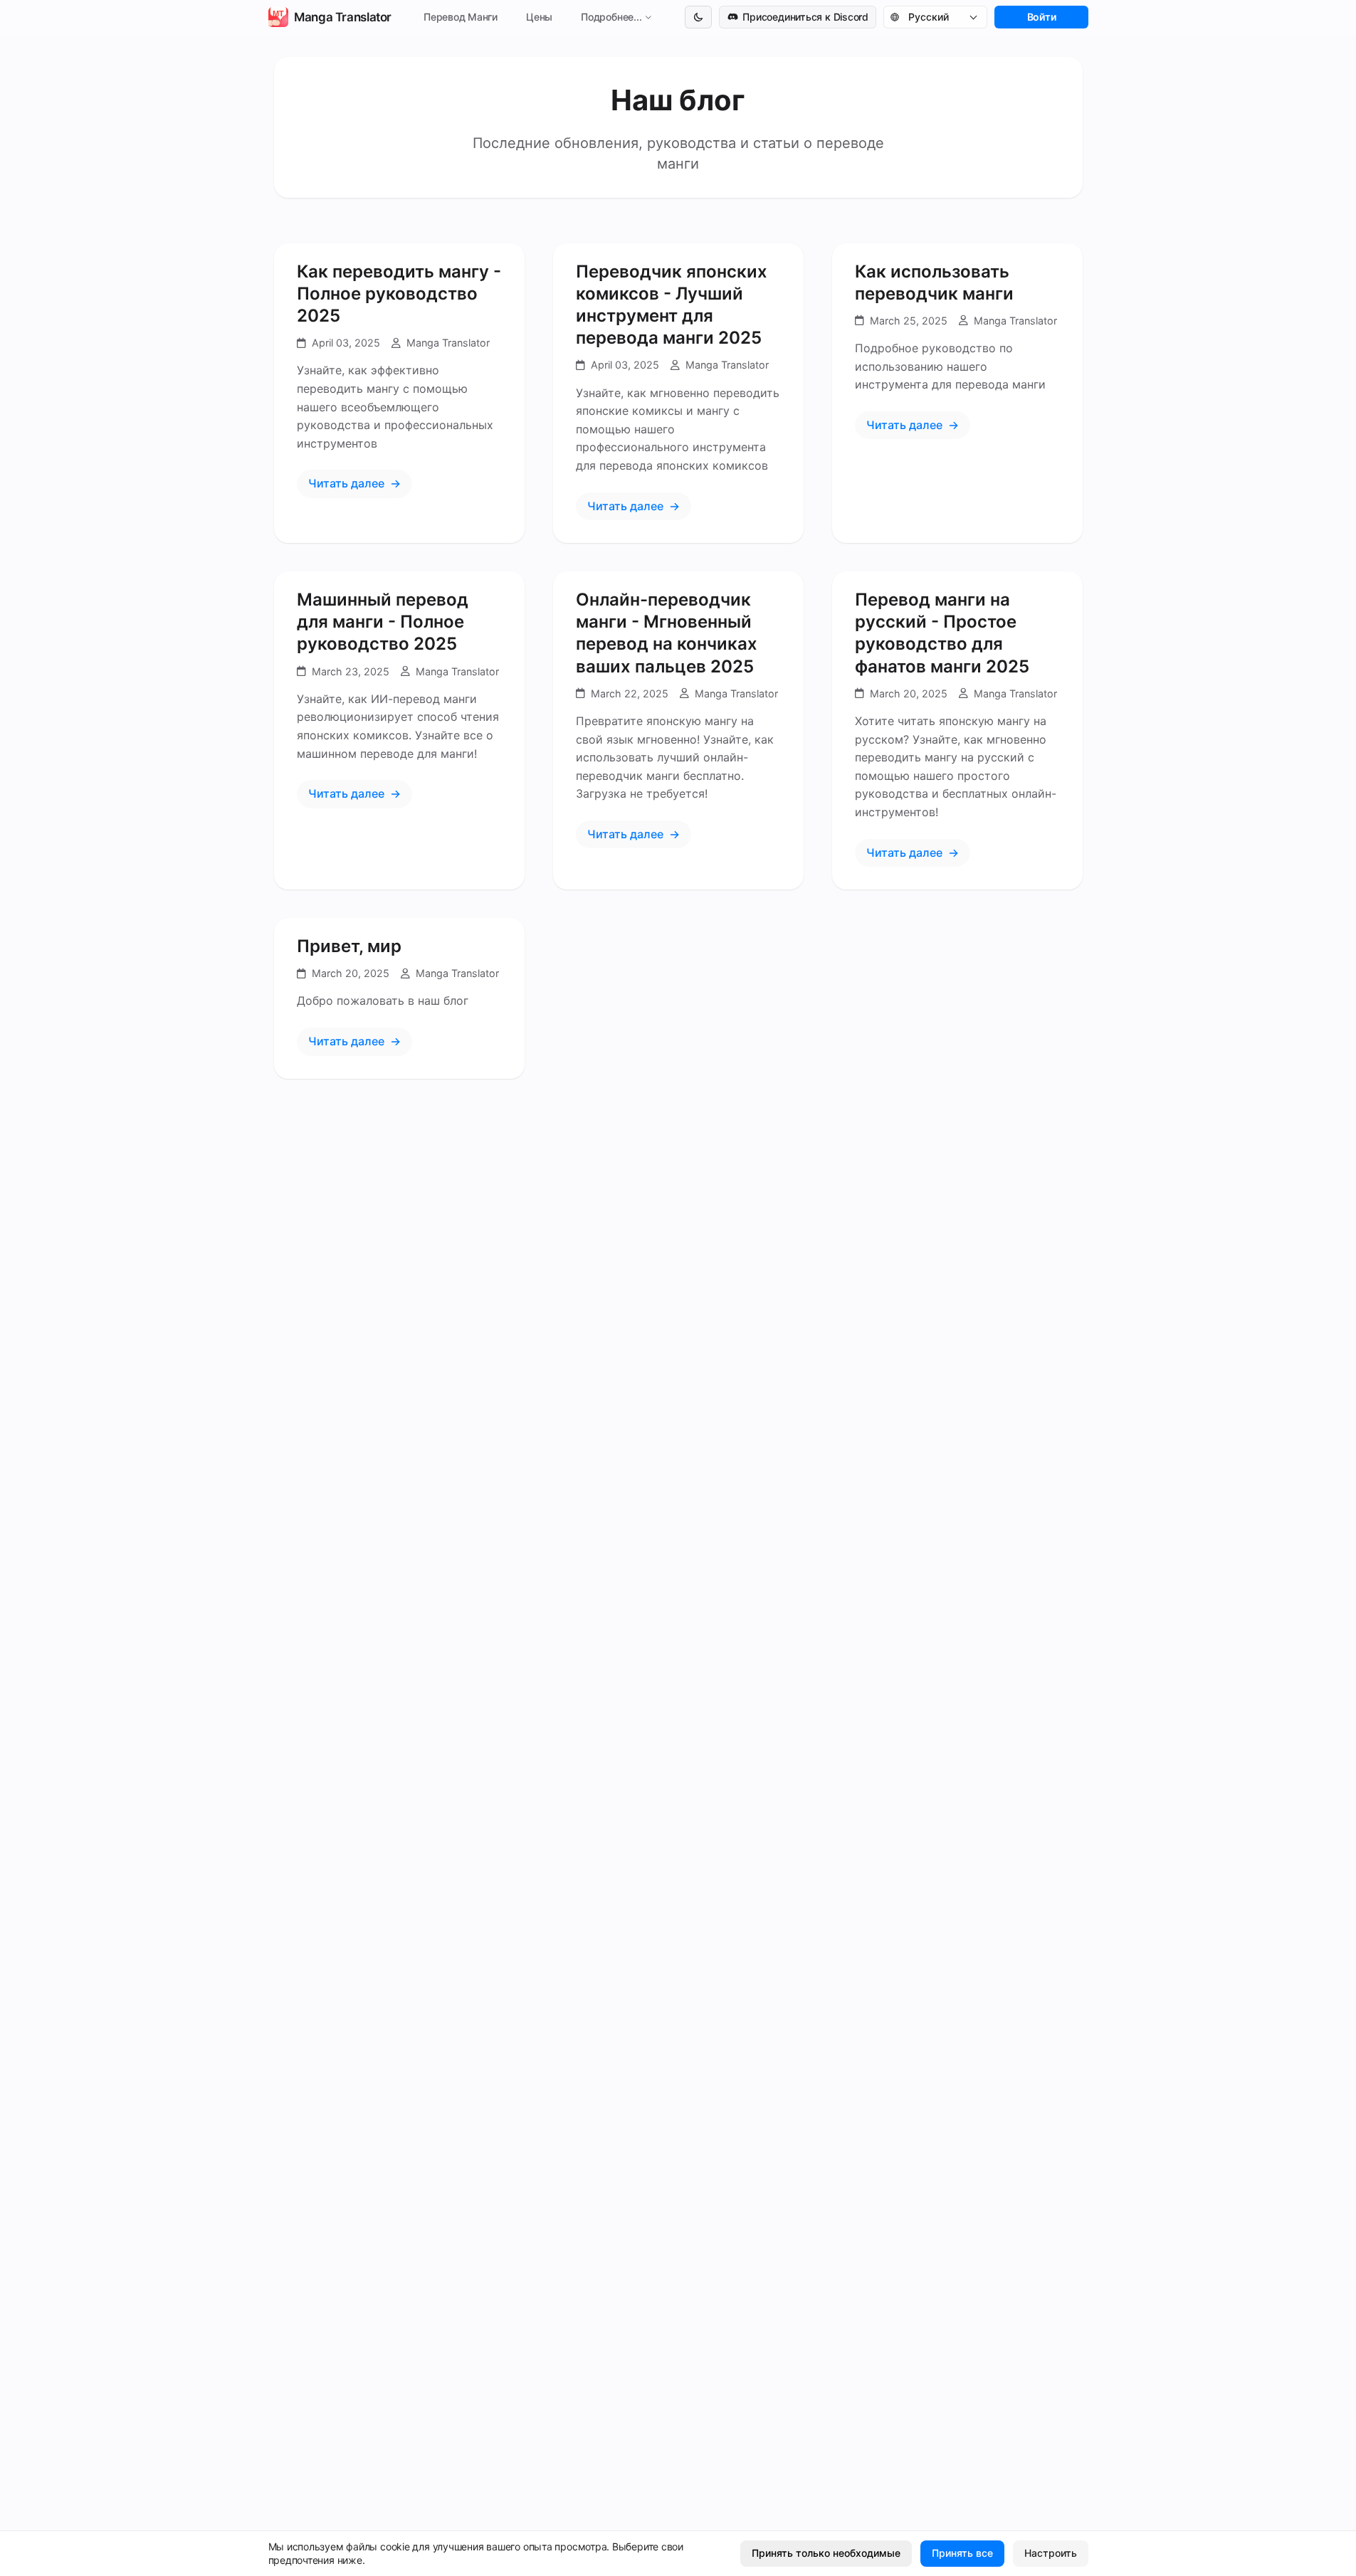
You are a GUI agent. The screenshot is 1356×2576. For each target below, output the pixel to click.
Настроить (1051, 2553)
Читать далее (346, 483)
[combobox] (942, 17)
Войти (1041, 17)
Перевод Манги (460, 17)
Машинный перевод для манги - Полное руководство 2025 (383, 622)
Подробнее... (611, 17)
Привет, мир (349, 946)
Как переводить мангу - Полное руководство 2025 (399, 294)
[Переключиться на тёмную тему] (698, 17)
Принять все (962, 2553)
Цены (539, 17)
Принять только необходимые (826, 2553)
